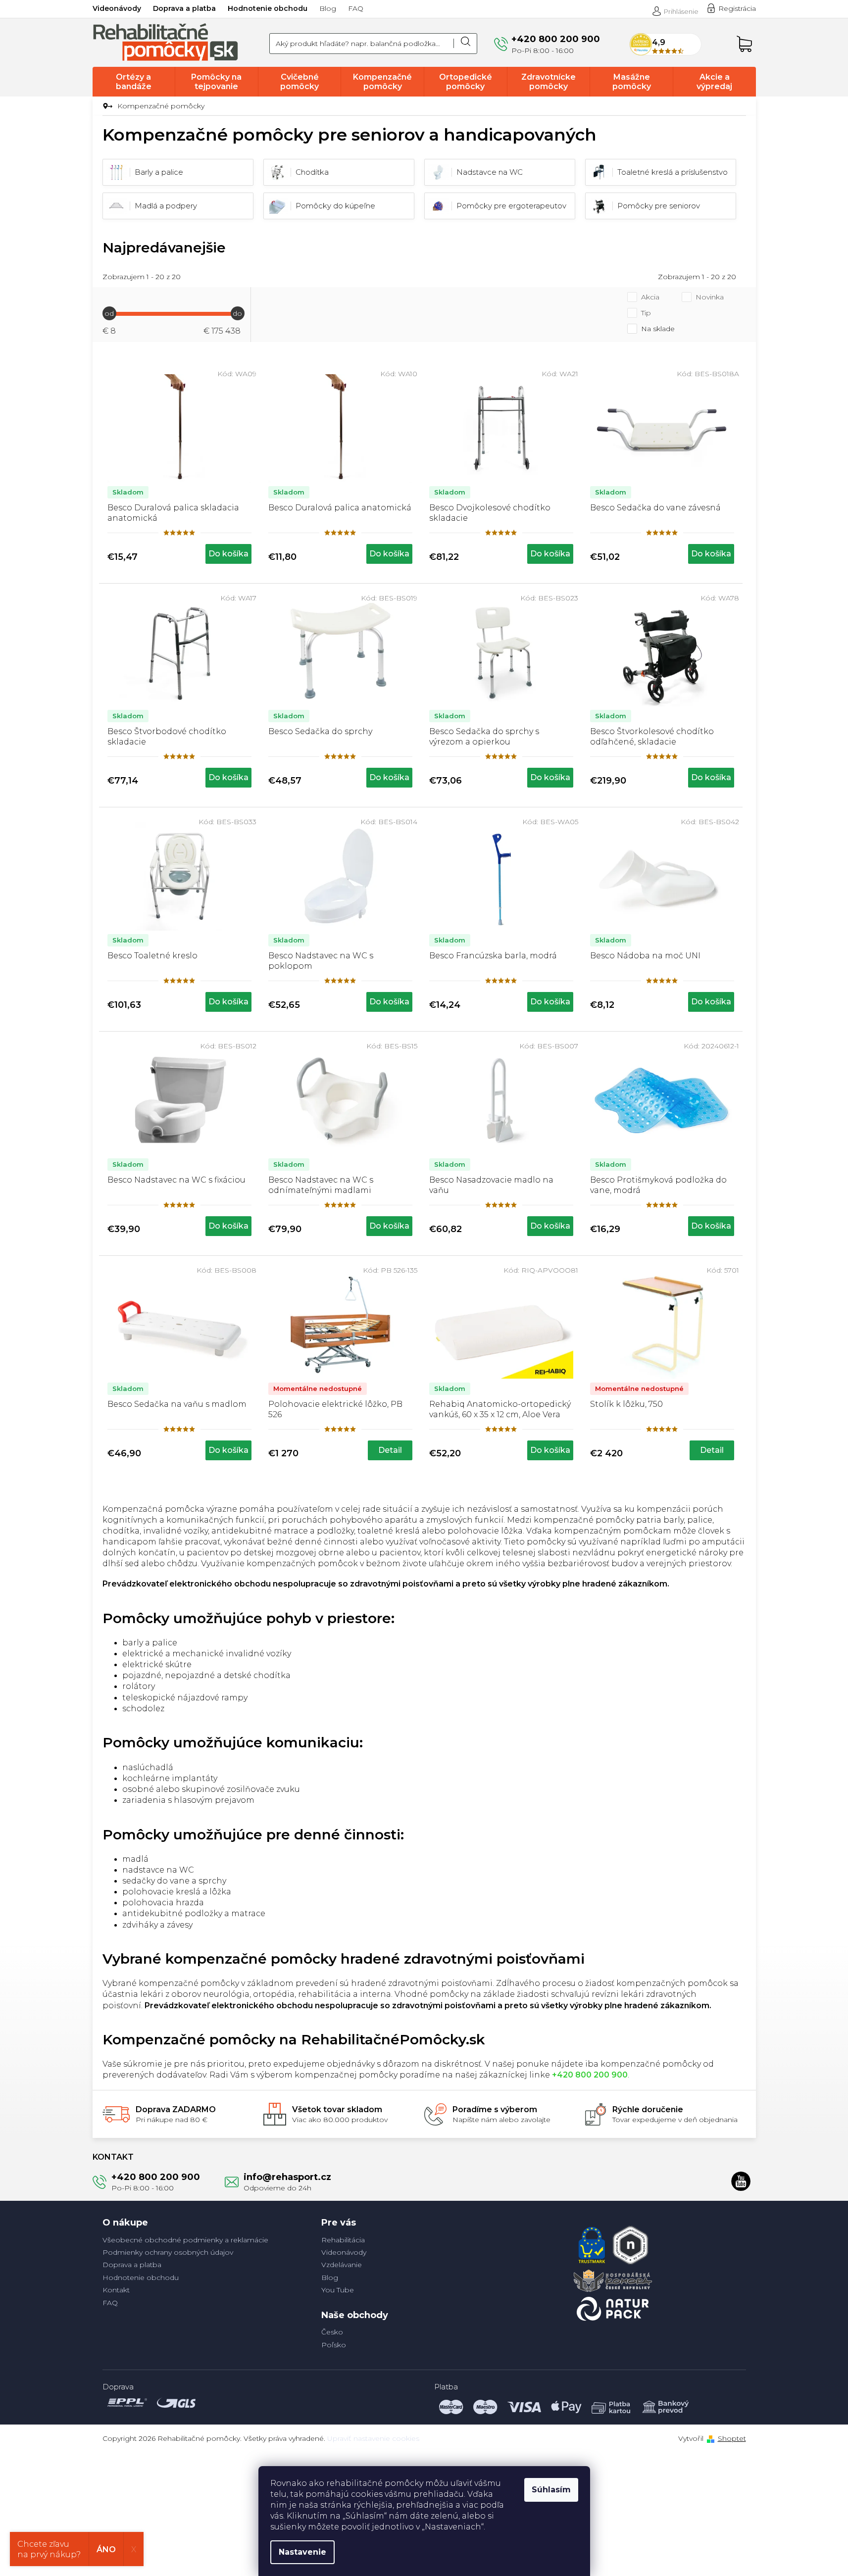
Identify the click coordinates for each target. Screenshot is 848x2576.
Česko (332, 2332)
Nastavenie (302, 2552)
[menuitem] (134, 82)
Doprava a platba (184, 8)
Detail (390, 1450)
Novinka (710, 297)
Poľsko (334, 2345)
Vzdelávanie (342, 2265)
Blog (328, 8)
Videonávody (117, 8)
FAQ (356, 8)
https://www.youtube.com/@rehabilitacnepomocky (741, 2181)
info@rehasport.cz (287, 2177)
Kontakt (116, 2290)
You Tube (338, 2290)
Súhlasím (551, 2490)
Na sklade (658, 329)
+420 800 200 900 (156, 2177)
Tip (646, 313)
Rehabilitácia (343, 2240)
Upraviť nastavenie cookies (373, 2438)
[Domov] (106, 106)
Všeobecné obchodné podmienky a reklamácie (185, 2240)
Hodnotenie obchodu (268, 8)
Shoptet (732, 2438)
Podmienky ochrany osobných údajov (168, 2252)
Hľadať (465, 44)
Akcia (650, 297)
